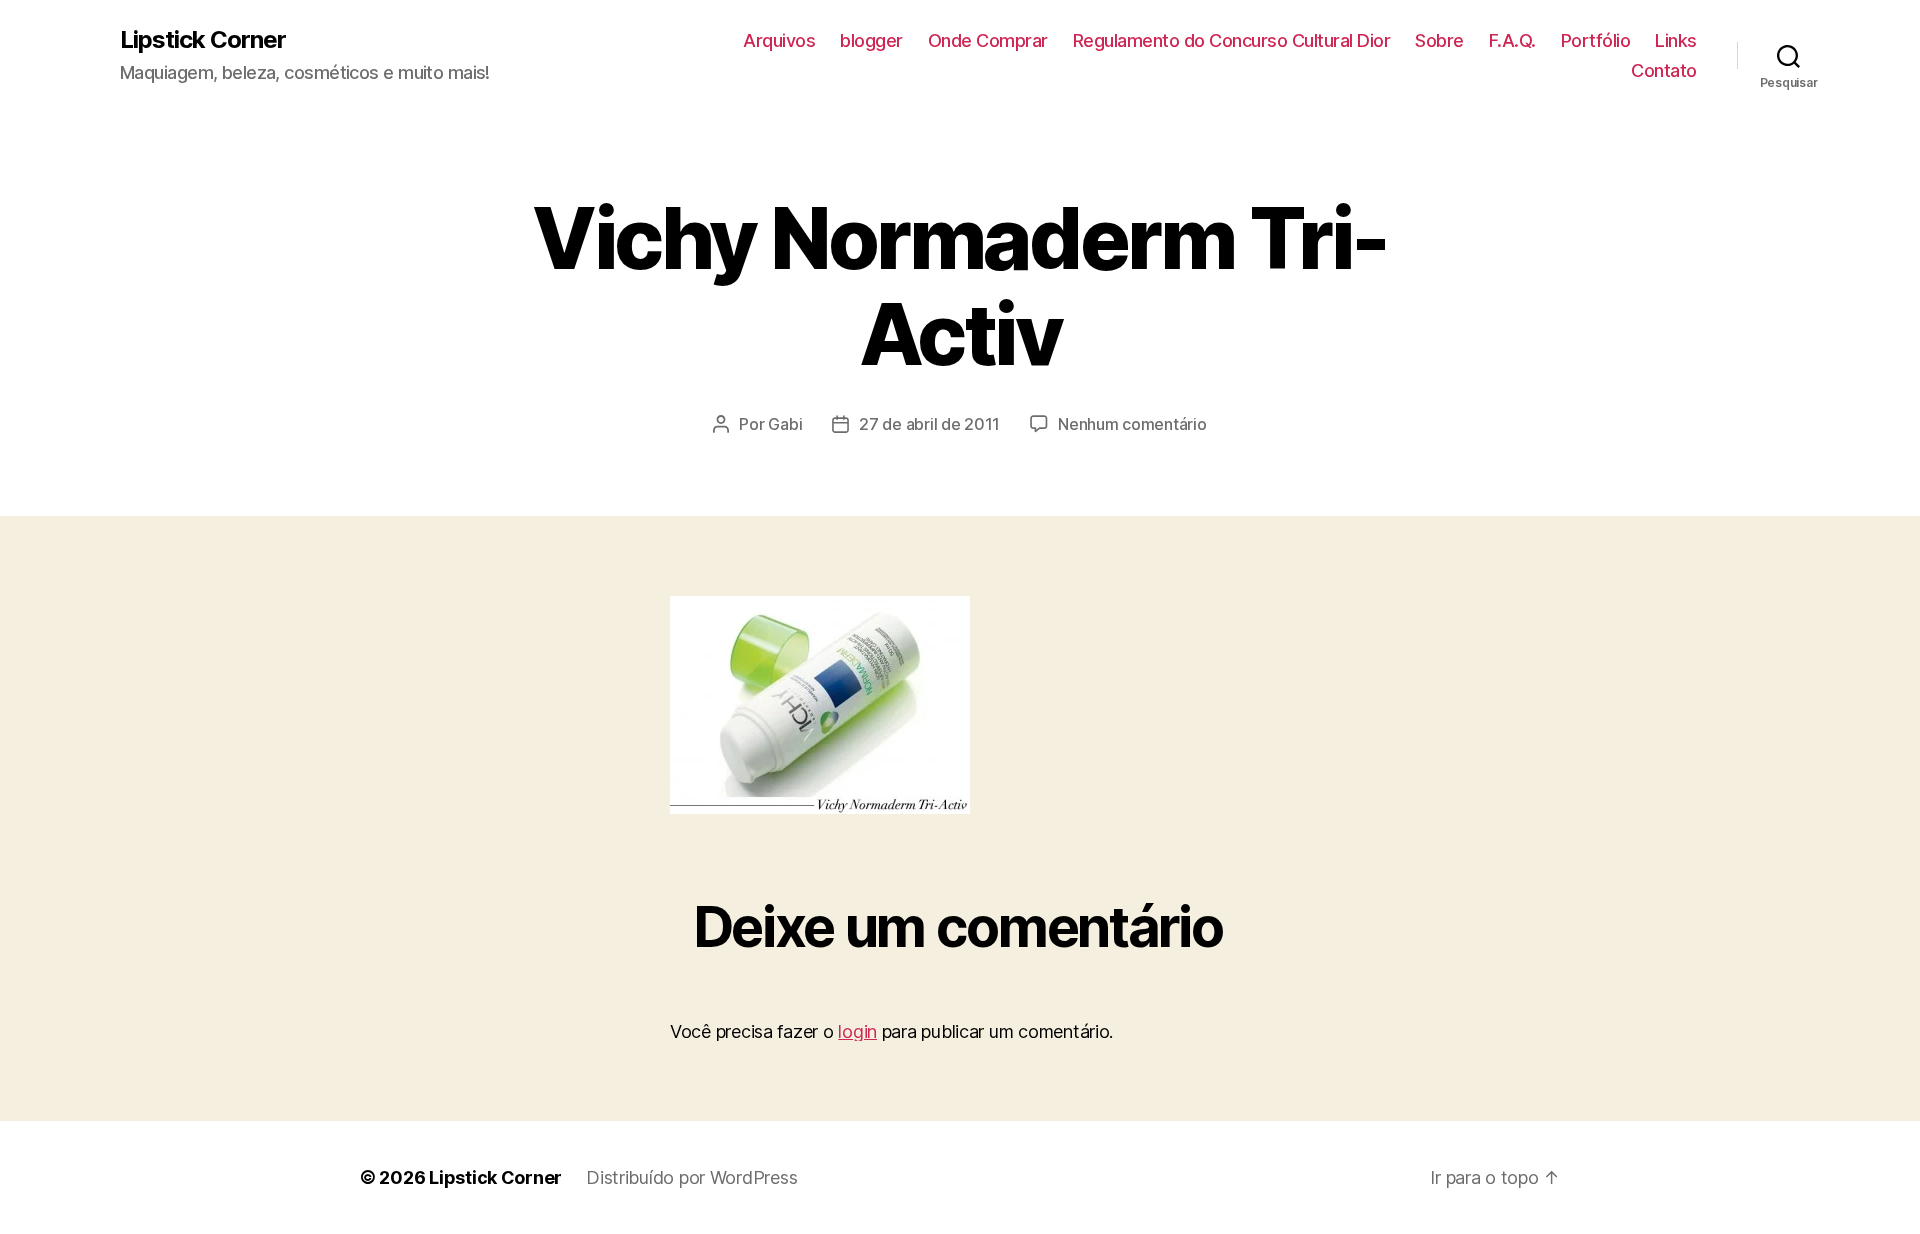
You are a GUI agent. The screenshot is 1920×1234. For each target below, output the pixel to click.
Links (1676, 40)
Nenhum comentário (1132, 424)
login (857, 1031)
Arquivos (779, 40)
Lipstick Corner (203, 40)
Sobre (1439, 40)
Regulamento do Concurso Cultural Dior (1232, 40)
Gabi (785, 424)
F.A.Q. (1512, 40)
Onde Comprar (988, 40)
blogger (871, 40)
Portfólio (1596, 40)
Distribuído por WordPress (691, 1177)
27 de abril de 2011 (929, 424)
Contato (1664, 70)
